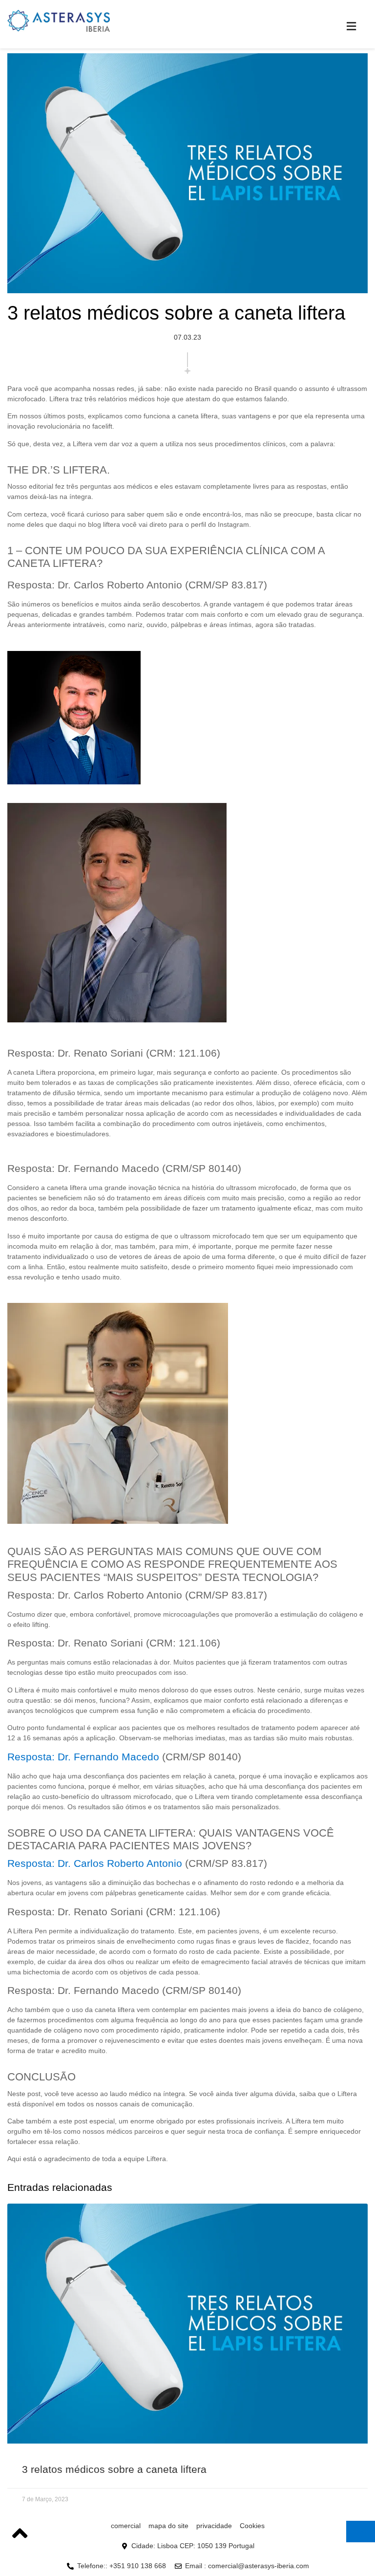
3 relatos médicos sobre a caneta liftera (114, 2469)
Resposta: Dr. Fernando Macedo (83, 1757)
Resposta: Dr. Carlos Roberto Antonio (95, 1863)
